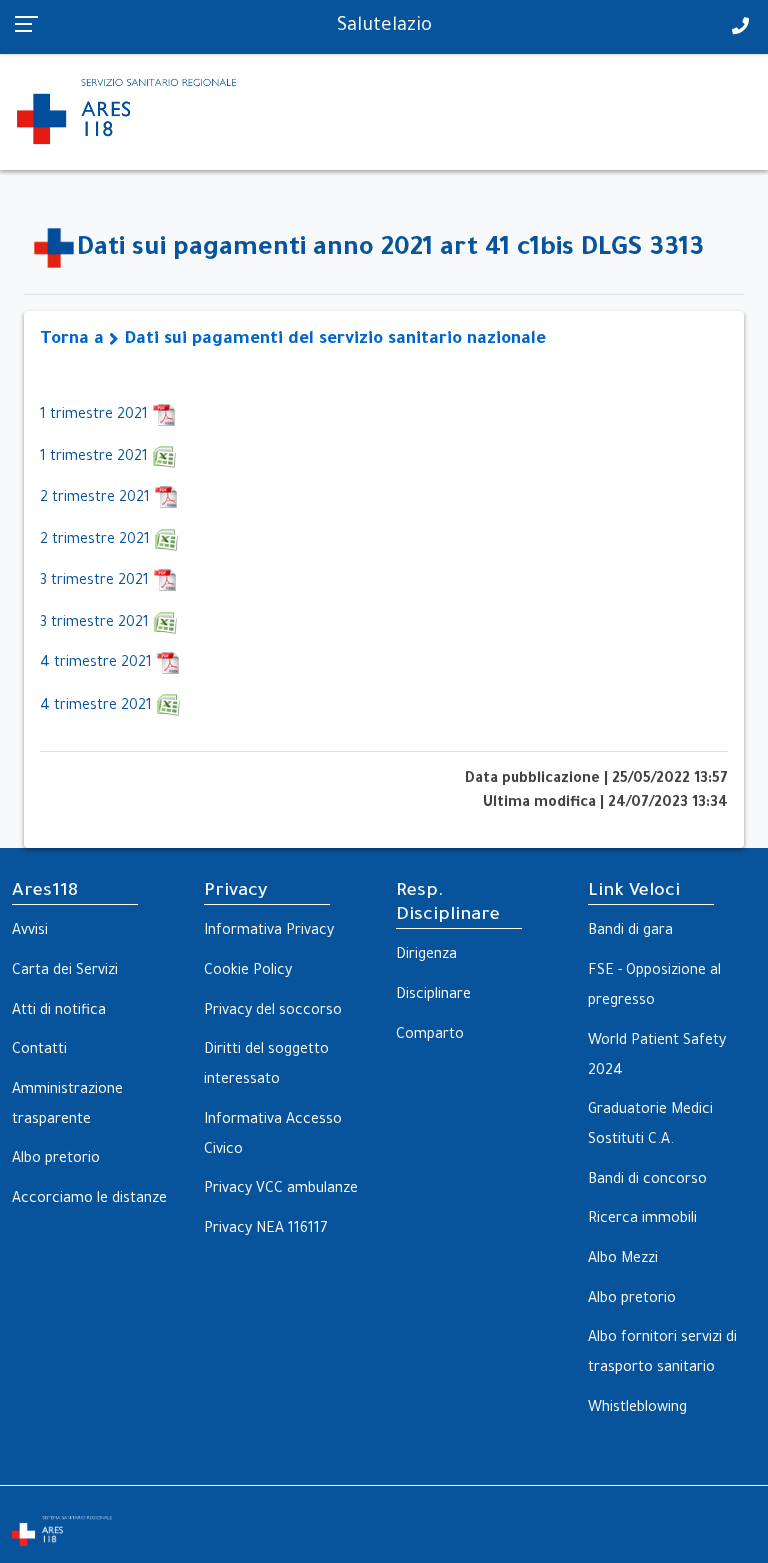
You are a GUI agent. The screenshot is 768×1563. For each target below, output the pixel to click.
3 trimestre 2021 (96, 582)
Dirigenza (426, 956)
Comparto (430, 1036)
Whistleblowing (637, 1409)
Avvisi (30, 932)
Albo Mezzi (623, 1260)
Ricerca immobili (642, 1220)
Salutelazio (384, 27)
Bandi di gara (630, 932)
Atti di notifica (59, 1012)
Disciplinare (433, 996)
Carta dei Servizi (65, 972)
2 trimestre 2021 (97, 499)
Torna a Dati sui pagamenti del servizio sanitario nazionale (293, 340)
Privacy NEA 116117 (266, 1230)
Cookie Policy (248, 972)
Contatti (39, 1051)
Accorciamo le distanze (89, 1200)
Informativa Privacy (269, 932)
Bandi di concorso (647, 1181)
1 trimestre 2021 (96, 416)
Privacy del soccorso (273, 1012)
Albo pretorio (56, 1160)
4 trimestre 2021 (98, 664)
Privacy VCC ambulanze (281, 1190)
